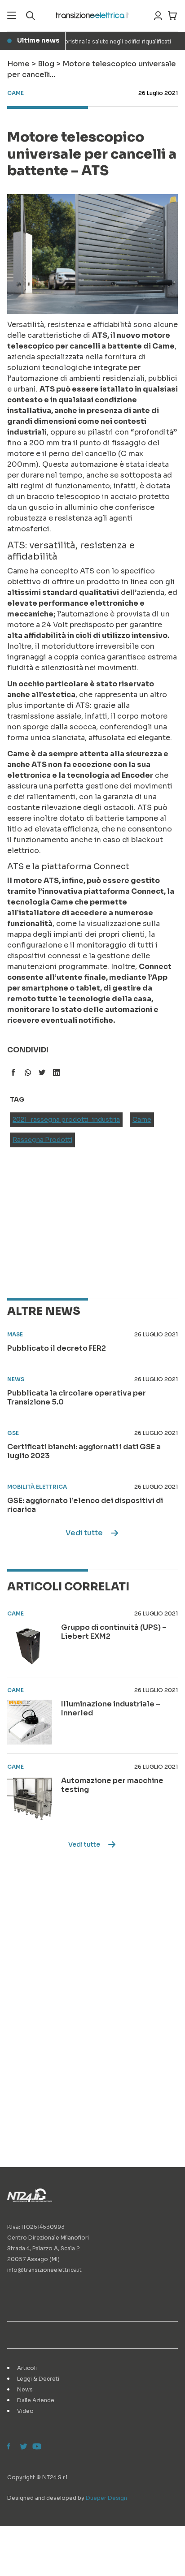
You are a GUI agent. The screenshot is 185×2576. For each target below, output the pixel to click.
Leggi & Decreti (38, 2379)
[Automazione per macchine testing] (30, 1799)
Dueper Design (106, 2498)
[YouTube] (36, 2447)
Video (25, 2411)
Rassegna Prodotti (42, 1140)
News (25, 2389)
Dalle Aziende (36, 2400)
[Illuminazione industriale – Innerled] (30, 1722)
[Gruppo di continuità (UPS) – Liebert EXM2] (30, 1646)
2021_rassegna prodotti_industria (66, 1120)
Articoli (27, 2368)
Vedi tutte (84, 1533)
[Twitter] (23, 2447)
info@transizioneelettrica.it (44, 2270)
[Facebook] (11, 2447)
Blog (46, 64)
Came (142, 1120)
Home (18, 64)
